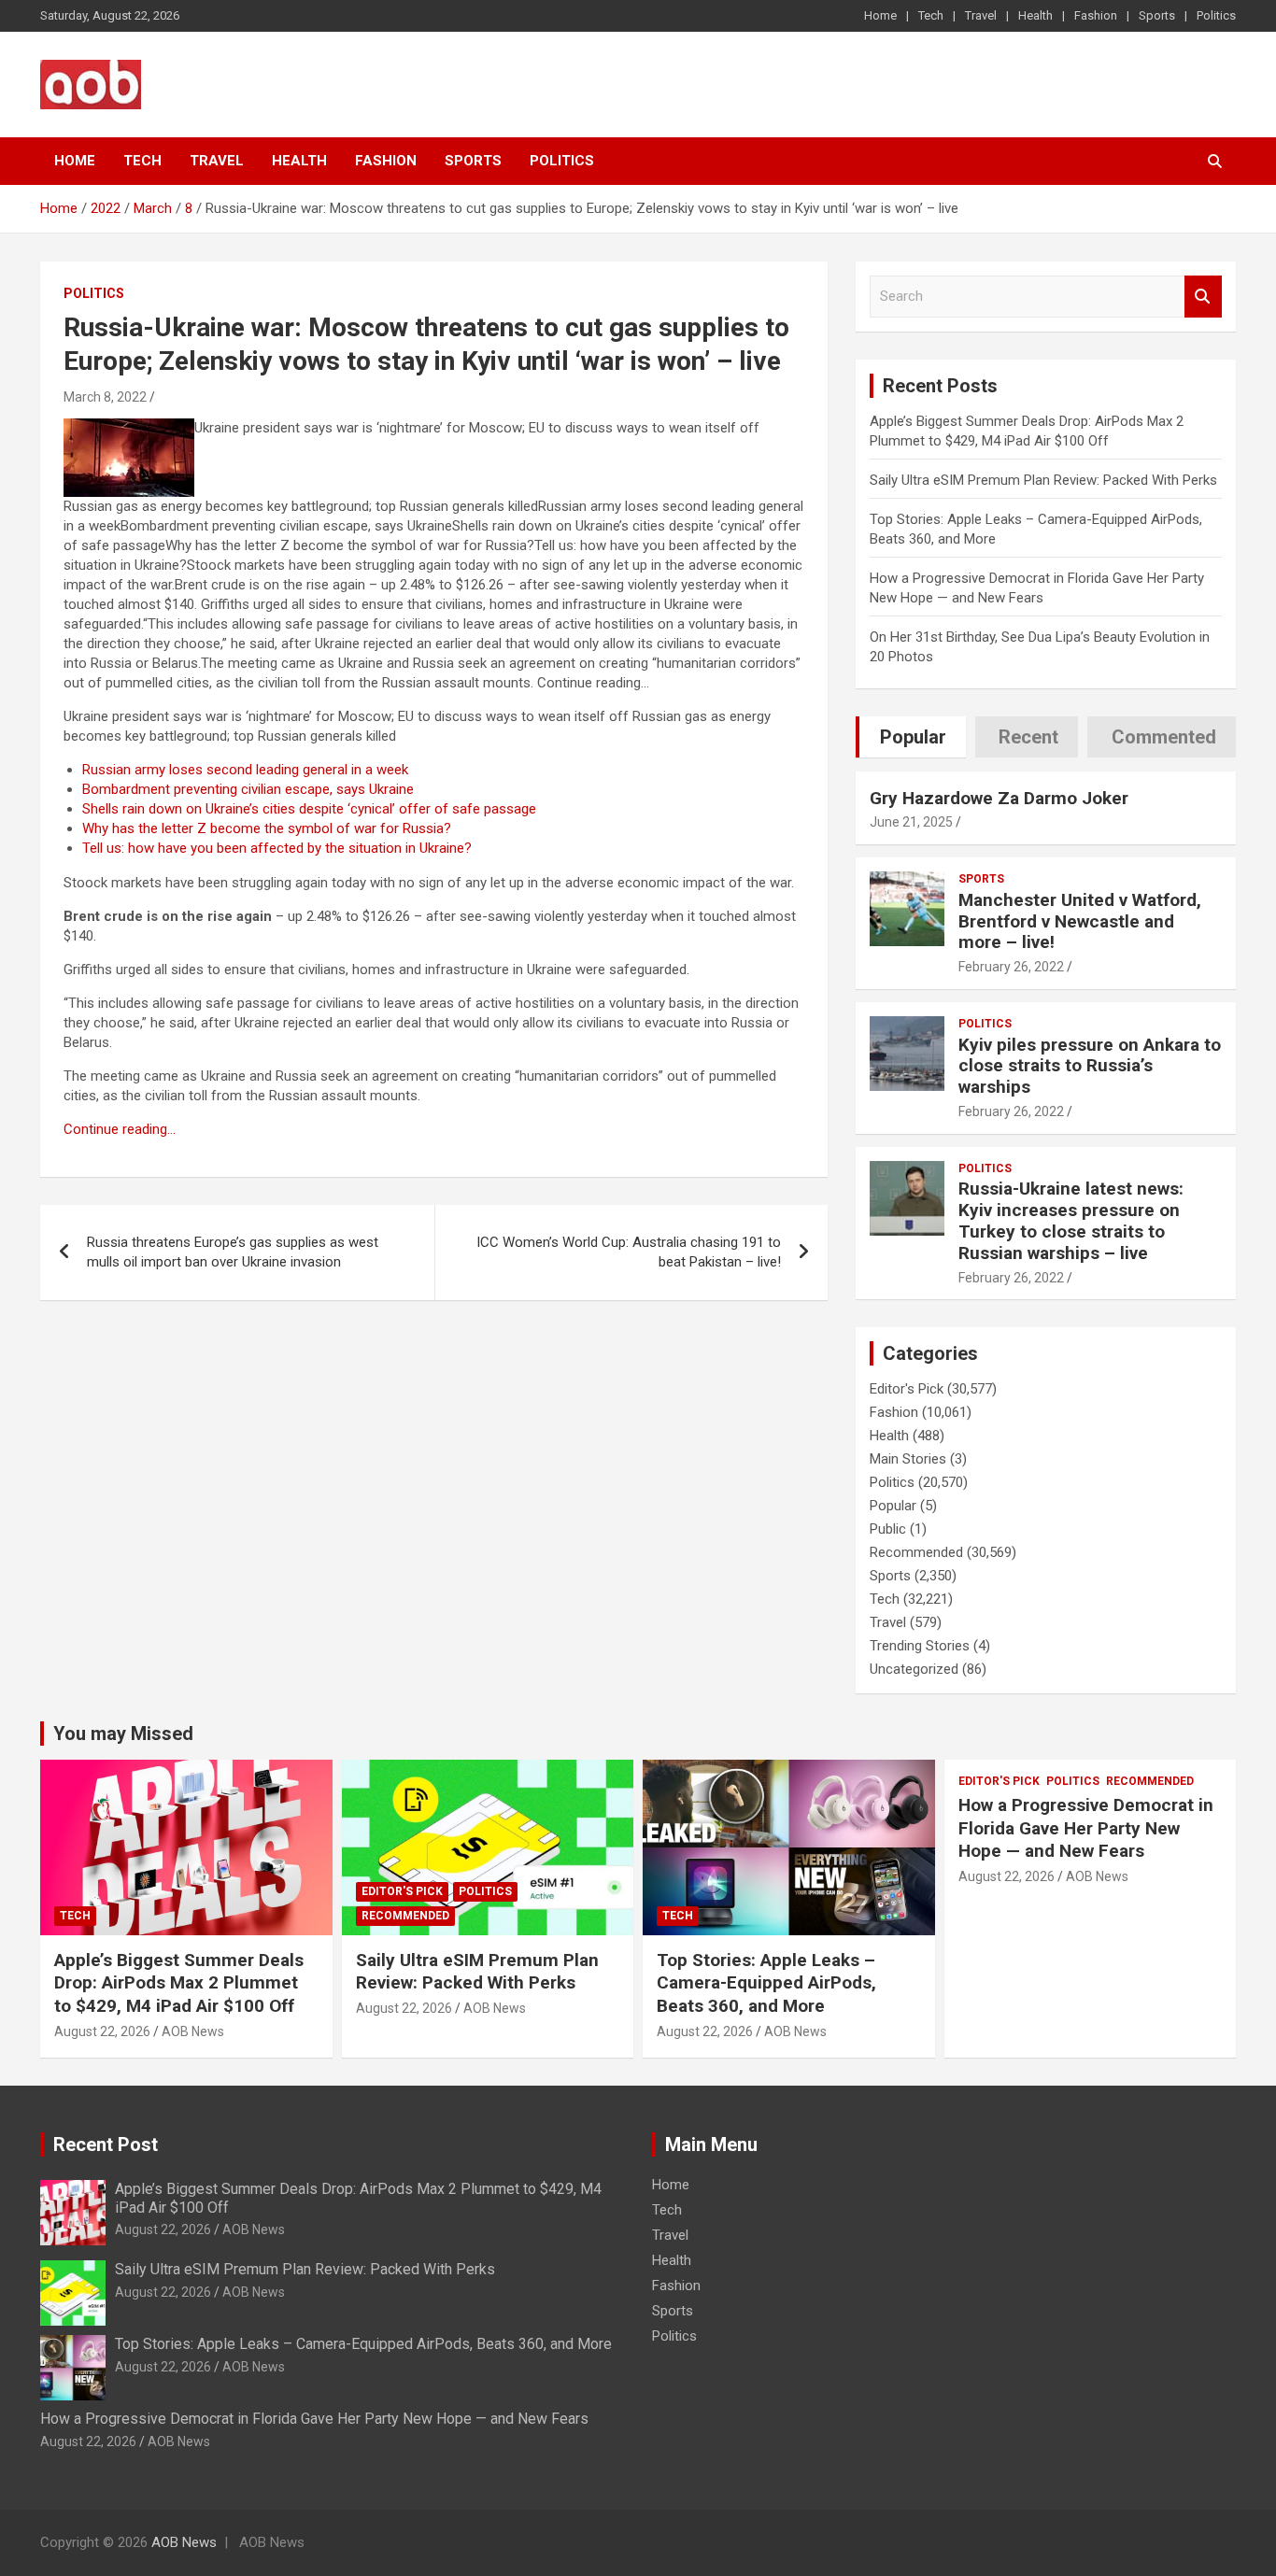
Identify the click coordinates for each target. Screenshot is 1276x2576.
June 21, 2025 (911, 822)
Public (888, 1529)
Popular (893, 1506)
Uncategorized (914, 1669)
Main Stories (908, 1459)
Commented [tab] (1164, 737)
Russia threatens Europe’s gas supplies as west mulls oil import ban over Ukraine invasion (233, 1252)
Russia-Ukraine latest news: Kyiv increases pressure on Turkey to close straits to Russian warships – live (1071, 1220)
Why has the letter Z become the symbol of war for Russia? (267, 828)
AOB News (193, 2031)
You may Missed (123, 1734)
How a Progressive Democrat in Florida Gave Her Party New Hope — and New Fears (1086, 1828)
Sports (1157, 15)
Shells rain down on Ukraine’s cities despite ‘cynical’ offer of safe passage (309, 809)
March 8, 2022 (105, 397)
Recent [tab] (1028, 737)
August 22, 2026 (102, 2031)
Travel (981, 15)
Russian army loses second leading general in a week (245, 770)
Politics (1216, 15)
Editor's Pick (907, 1389)
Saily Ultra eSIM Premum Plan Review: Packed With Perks (1043, 480)
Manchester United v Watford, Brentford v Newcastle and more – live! (1080, 921)
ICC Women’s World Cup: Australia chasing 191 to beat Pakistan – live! (629, 1252)
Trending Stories (920, 1646)
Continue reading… (120, 1129)
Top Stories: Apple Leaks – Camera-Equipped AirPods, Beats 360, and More (766, 1983)
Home (880, 15)
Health (1035, 15)
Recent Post (106, 2144)
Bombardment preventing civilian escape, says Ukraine (248, 789)
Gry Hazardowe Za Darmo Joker (999, 798)
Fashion (1096, 15)
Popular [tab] (913, 737)
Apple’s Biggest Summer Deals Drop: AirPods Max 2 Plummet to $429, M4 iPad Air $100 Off (179, 1983)
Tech (931, 15)
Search (1203, 297)
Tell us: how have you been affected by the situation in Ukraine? (277, 848)
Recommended (916, 1552)
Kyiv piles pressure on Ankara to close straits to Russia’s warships (1090, 1066)
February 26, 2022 (1011, 967)
